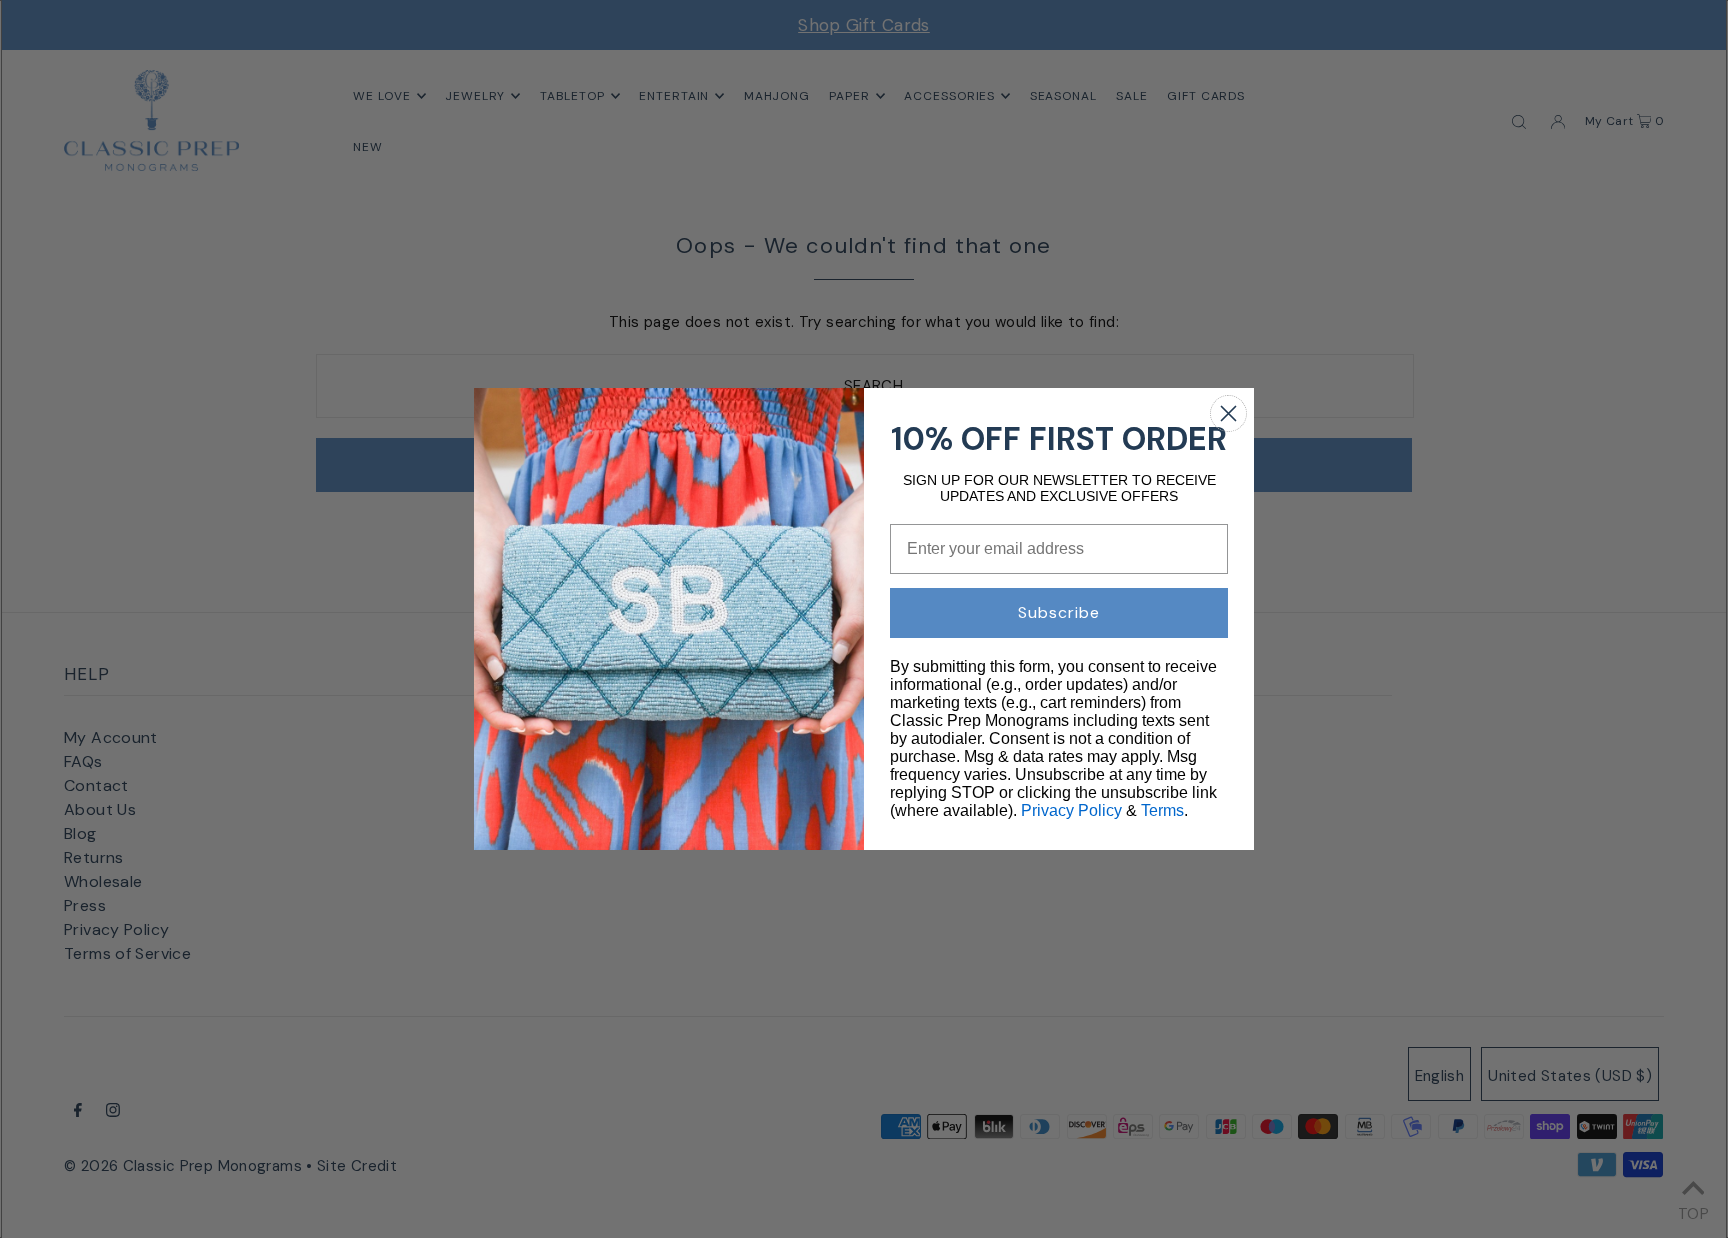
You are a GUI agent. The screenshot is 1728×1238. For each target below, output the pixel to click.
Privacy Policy (1071, 810)
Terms (1162, 810)
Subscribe (1059, 612)
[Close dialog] (1228, 413)
